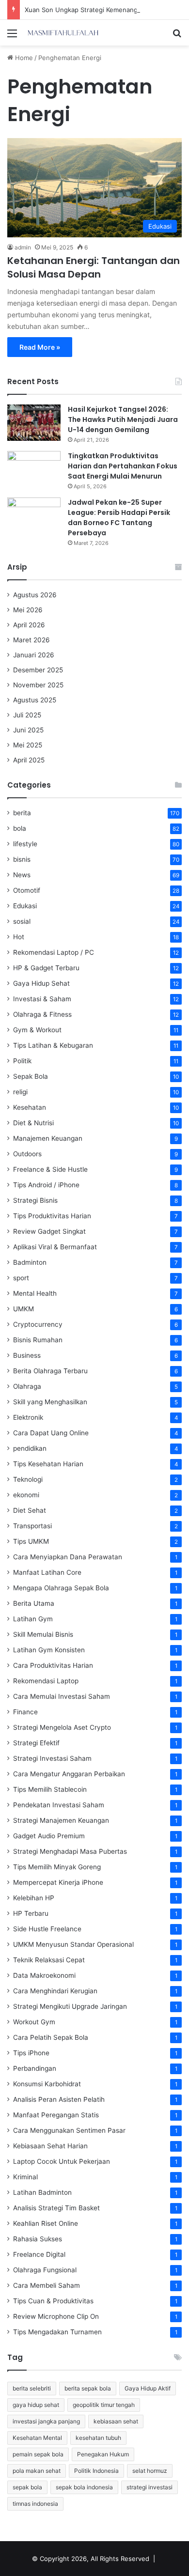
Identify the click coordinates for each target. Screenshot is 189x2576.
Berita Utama (34, 1603)
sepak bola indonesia (84, 2487)
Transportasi (32, 1526)
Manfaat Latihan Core (47, 1572)
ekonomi (26, 1495)
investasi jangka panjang (46, 2421)
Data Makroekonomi (44, 1975)
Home (23, 58)
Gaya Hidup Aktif (148, 2388)
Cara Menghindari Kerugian (55, 1991)
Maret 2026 (31, 640)
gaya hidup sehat (36, 2405)
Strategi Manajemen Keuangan (61, 1820)
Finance (25, 1712)
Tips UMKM (31, 1541)
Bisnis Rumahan (38, 1340)
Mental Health (35, 1293)
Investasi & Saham (42, 999)
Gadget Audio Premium (49, 1836)
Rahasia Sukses (38, 2239)
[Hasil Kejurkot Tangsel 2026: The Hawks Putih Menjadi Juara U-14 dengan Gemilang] (34, 423)
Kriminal (25, 2177)
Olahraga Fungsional (45, 2270)
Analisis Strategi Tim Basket (56, 2208)
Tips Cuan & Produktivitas (53, 2301)
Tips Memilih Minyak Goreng (57, 1867)
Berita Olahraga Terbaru (50, 1371)
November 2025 (38, 685)
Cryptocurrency (38, 1324)
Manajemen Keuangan (48, 1138)
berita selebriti (32, 2388)
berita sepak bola (88, 2388)
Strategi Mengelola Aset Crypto (62, 1727)
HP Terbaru (31, 1913)
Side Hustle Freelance (47, 1929)
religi (20, 1092)
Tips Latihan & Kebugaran (53, 1045)
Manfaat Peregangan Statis (56, 2115)
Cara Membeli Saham (47, 2285)
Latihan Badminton (42, 2192)
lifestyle (25, 844)
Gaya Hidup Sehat (41, 983)
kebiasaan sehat (116, 2421)
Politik (22, 1061)
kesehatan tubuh (98, 2438)
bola (20, 828)
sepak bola (27, 2487)
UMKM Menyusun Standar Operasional (73, 1944)
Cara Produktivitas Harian (53, 1665)
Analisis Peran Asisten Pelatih (59, 2099)
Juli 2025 (27, 715)
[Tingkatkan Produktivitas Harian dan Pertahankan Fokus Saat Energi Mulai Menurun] (34, 469)
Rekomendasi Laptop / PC (54, 952)
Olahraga (27, 1386)
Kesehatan (30, 1107)
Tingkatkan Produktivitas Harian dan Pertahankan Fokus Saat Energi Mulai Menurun (123, 466)
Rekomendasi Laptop (46, 1681)
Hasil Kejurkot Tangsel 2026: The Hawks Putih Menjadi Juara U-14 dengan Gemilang (123, 419)
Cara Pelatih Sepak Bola (51, 2037)
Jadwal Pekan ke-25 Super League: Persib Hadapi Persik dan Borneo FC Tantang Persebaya (119, 518)
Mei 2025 (28, 745)
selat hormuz (150, 2471)
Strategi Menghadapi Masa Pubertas (70, 1851)
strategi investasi (150, 2487)
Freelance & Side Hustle (50, 1169)
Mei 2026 (28, 610)
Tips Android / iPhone (46, 1185)
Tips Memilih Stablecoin (50, 1789)
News (22, 875)
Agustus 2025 (35, 700)
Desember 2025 (38, 670)
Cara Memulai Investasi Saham (62, 1696)
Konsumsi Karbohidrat (47, 2084)
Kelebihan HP (34, 1898)
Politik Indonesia (96, 2471)
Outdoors (27, 1154)
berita (22, 813)
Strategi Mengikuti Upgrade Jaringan (70, 2006)
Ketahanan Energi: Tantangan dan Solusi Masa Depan (94, 267)
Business (27, 1355)
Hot (19, 937)
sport (21, 1278)
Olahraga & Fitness (42, 1014)
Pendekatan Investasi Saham (59, 1805)
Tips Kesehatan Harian (48, 1464)
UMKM (24, 1309)
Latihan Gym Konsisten (49, 1650)
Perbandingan (35, 2068)
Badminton (30, 1262)
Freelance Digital (39, 2254)
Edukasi (25, 906)
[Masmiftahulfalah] (63, 33)
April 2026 (29, 625)
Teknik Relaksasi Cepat (49, 1960)
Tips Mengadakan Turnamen (57, 2332)
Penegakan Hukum (103, 2454)
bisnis (22, 859)
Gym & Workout (37, 1030)
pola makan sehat (37, 2471)
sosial (22, 921)
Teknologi (28, 1479)
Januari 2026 (34, 655)
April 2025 (29, 760)
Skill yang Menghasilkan (50, 1402)
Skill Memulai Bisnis (43, 1634)
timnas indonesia (35, 2504)
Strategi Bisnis (35, 1200)
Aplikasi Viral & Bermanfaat (55, 1247)
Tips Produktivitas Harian (52, 1216)
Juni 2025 (28, 730)
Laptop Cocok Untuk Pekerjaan (62, 2161)
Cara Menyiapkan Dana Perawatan (68, 1557)
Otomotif (27, 890)
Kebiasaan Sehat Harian (50, 2146)
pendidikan (30, 1448)
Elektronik (28, 1417)
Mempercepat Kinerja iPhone (58, 1882)
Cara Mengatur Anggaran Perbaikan (69, 1774)
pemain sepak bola (38, 2454)
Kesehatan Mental (37, 2438)
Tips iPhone (31, 2053)
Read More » (40, 347)
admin (23, 247)
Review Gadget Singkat (49, 1231)
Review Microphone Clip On (56, 2316)
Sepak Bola (31, 1076)
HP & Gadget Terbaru (46, 968)
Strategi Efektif (36, 1743)
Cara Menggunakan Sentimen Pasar (69, 2130)
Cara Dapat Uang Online (51, 1433)
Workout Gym (34, 2022)
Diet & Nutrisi (33, 1123)
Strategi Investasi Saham (52, 1758)
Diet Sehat (30, 1510)
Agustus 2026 (35, 595)
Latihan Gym (33, 1619)
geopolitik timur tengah (104, 2405)
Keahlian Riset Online (46, 2223)
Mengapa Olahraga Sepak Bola (61, 1588)
